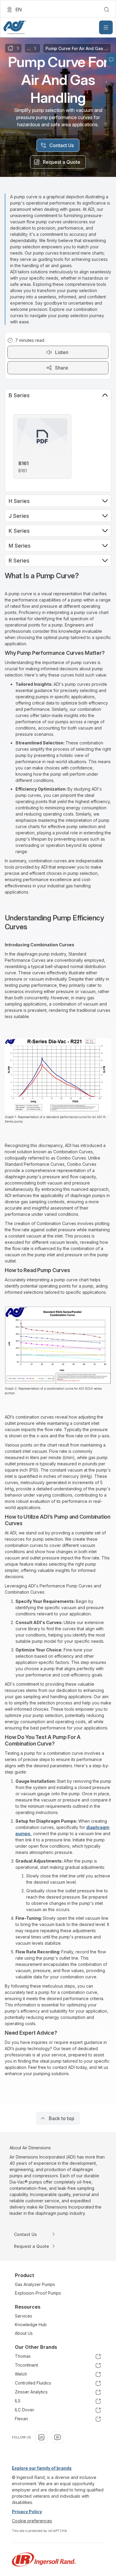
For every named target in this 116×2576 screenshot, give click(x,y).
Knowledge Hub (31, 2325)
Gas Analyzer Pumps (35, 2284)
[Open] (106, 27)
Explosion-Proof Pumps (38, 2293)
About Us (24, 2333)
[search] (106, 10)
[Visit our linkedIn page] (41, 2437)
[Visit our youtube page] (57, 2437)
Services (23, 2316)
